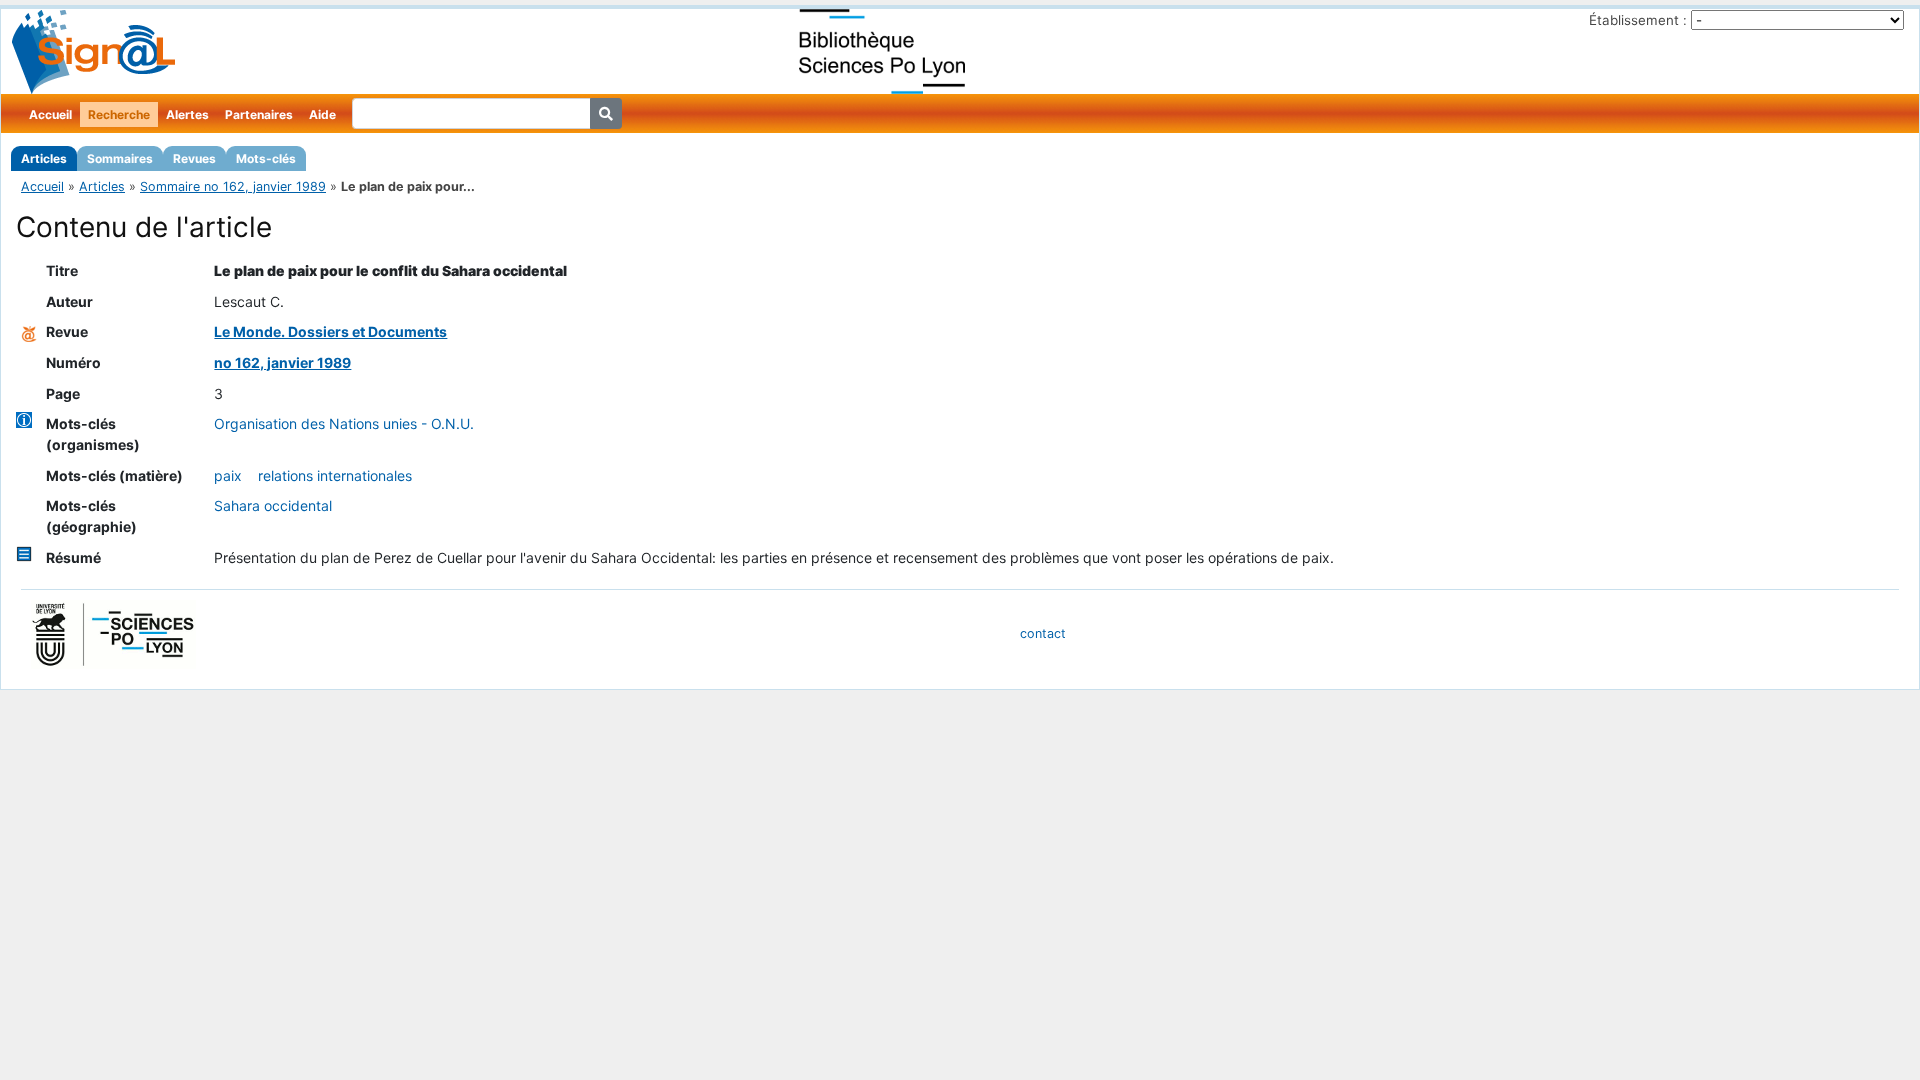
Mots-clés (266, 158)
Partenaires (259, 114)
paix (228, 475)
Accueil (50, 114)
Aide (322, 114)
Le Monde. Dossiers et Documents (330, 331)
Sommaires (120, 158)
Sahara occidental (273, 505)
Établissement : (1638, 20)
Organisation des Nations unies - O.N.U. (344, 423)
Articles (44, 158)
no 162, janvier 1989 (282, 362)
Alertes (187, 114)
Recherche (119, 114)
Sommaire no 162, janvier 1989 (233, 186)
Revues (194, 158)
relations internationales (335, 475)
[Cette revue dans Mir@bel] (29, 331)
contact (1043, 633)
